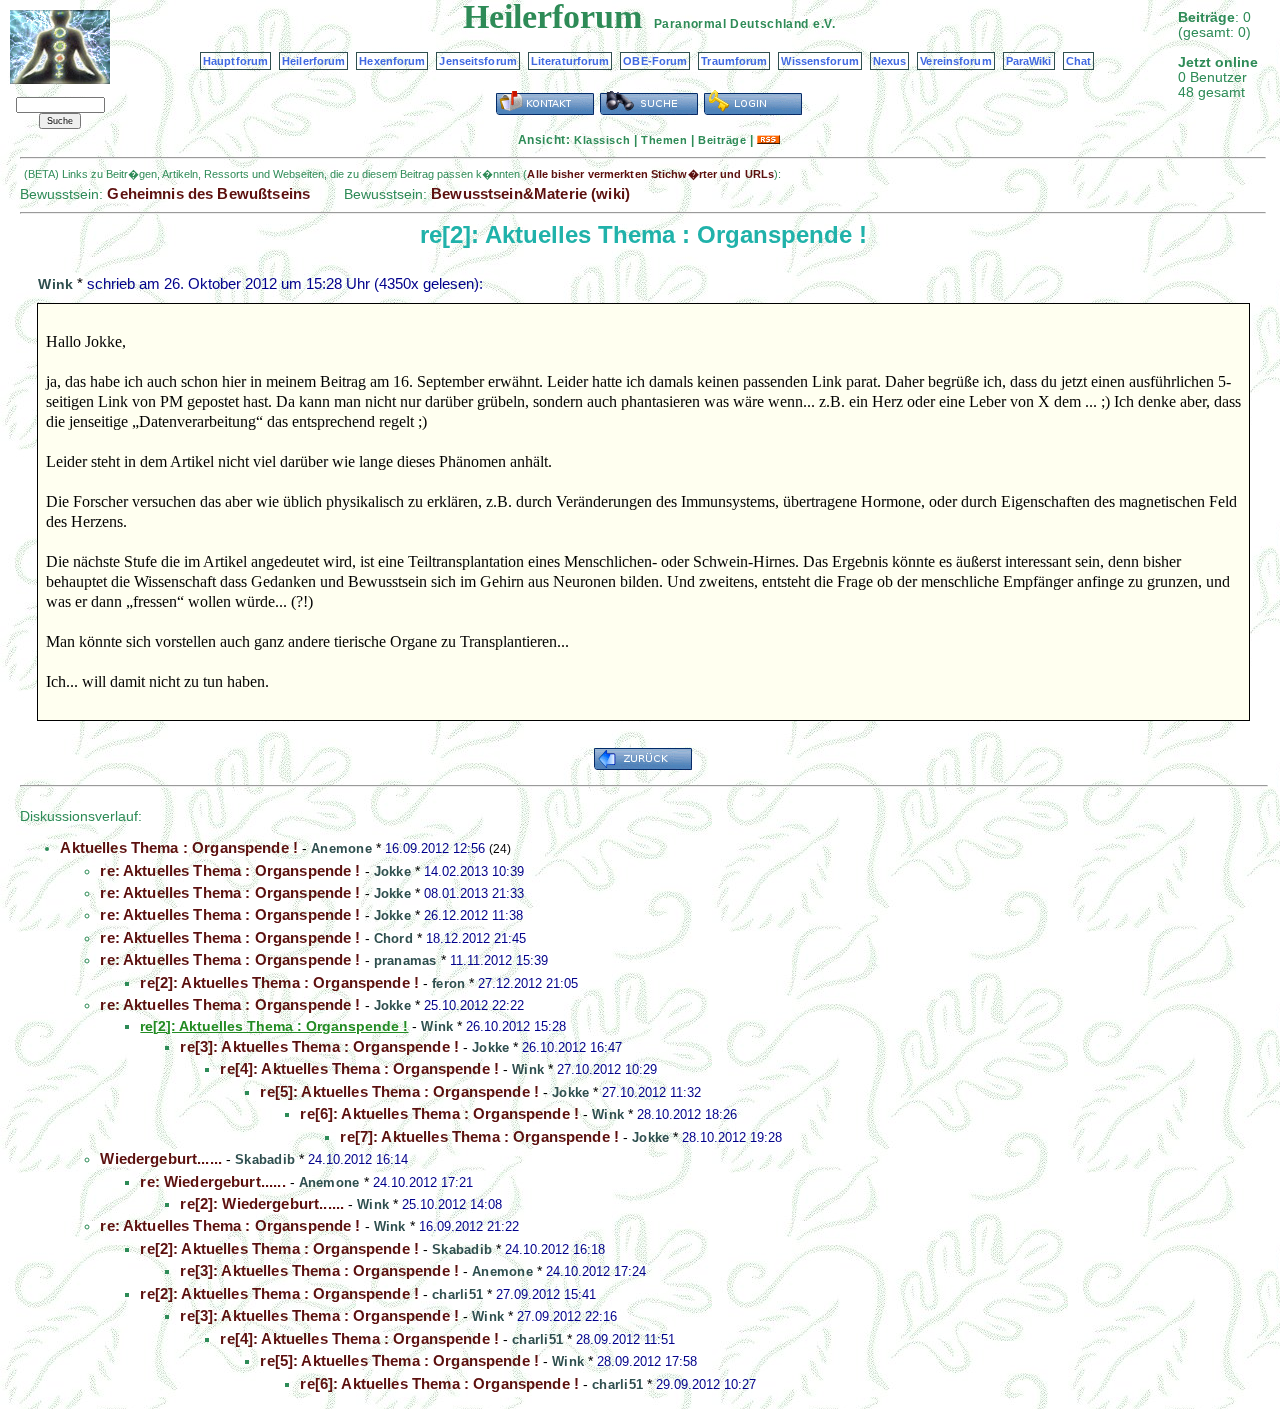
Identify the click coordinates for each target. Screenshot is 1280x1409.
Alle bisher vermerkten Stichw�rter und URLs (650, 174)
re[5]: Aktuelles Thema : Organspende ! (399, 1091)
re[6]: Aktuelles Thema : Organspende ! (439, 1113)
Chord (393, 938)
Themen (664, 140)
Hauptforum (235, 61)
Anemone (341, 848)
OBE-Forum (655, 61)
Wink (55, 284)
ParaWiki (1029, 61)
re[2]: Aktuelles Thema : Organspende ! (279, 982)
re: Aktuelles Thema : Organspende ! (230, 870)
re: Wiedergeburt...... (212, 1181)
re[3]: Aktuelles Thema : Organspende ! (319, 1046)
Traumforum (734, 61)
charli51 (457, 1294)
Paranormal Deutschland (731, 24)
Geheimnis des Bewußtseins (208, 193)
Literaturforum (570, 61)
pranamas (405, 960)
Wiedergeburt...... (161, 1158)
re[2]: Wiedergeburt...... (262, 1203)
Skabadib (265, 1159)
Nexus (890, 61)
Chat (1078, 61)
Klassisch (602, 140)
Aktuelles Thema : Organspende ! (179, 847)
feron (448, 983)
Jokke (392, 871)
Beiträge (722, 140)
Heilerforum (313, 61)
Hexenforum (392, 61)
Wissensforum (819, 61)
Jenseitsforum (477, 61)
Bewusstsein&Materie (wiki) (530, 193)
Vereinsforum (955, 61)
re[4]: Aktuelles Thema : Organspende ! (359, 1068)
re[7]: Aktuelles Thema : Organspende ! (479, 1136)
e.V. (824, 24)
